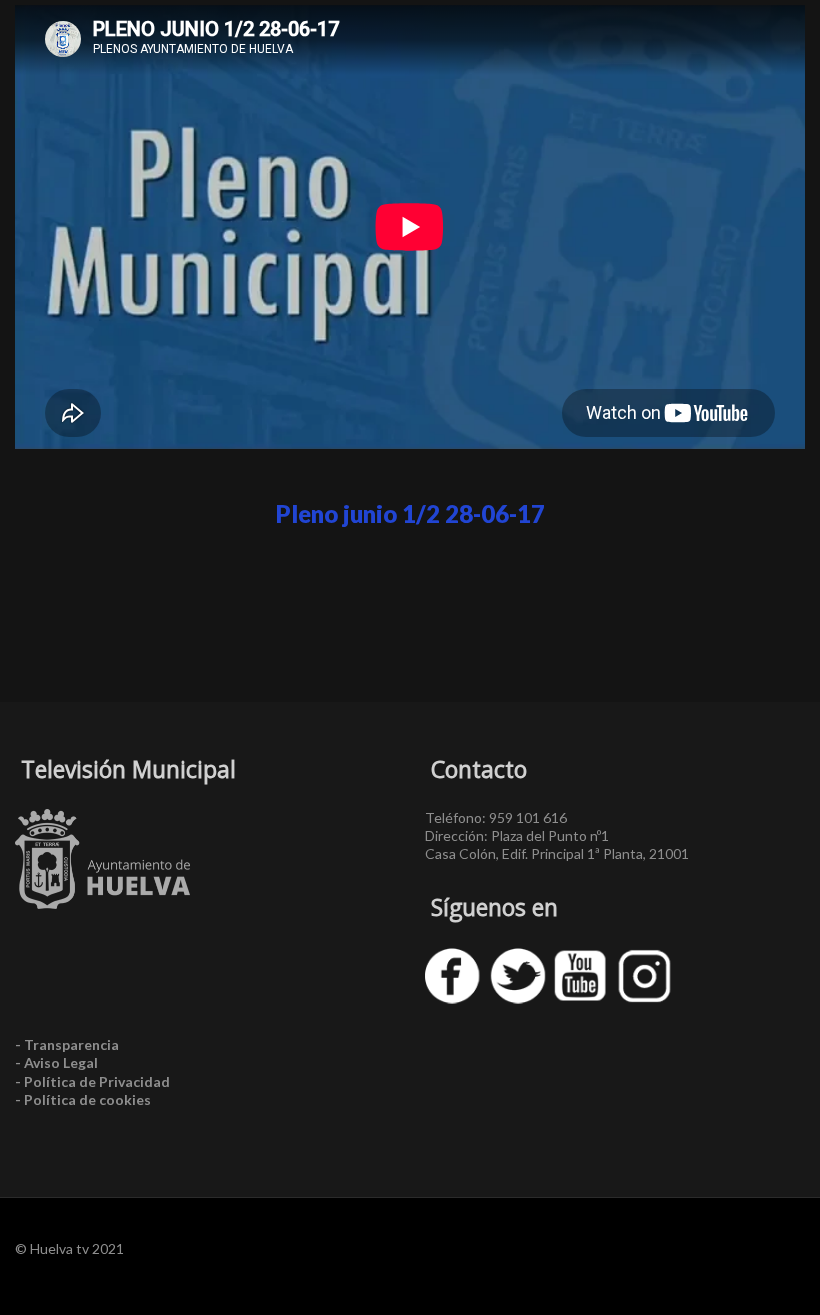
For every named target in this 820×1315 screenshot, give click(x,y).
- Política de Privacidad (92, 1081)
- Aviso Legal (56, 1062)
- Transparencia (67, 1044)
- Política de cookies (83, 1099)
